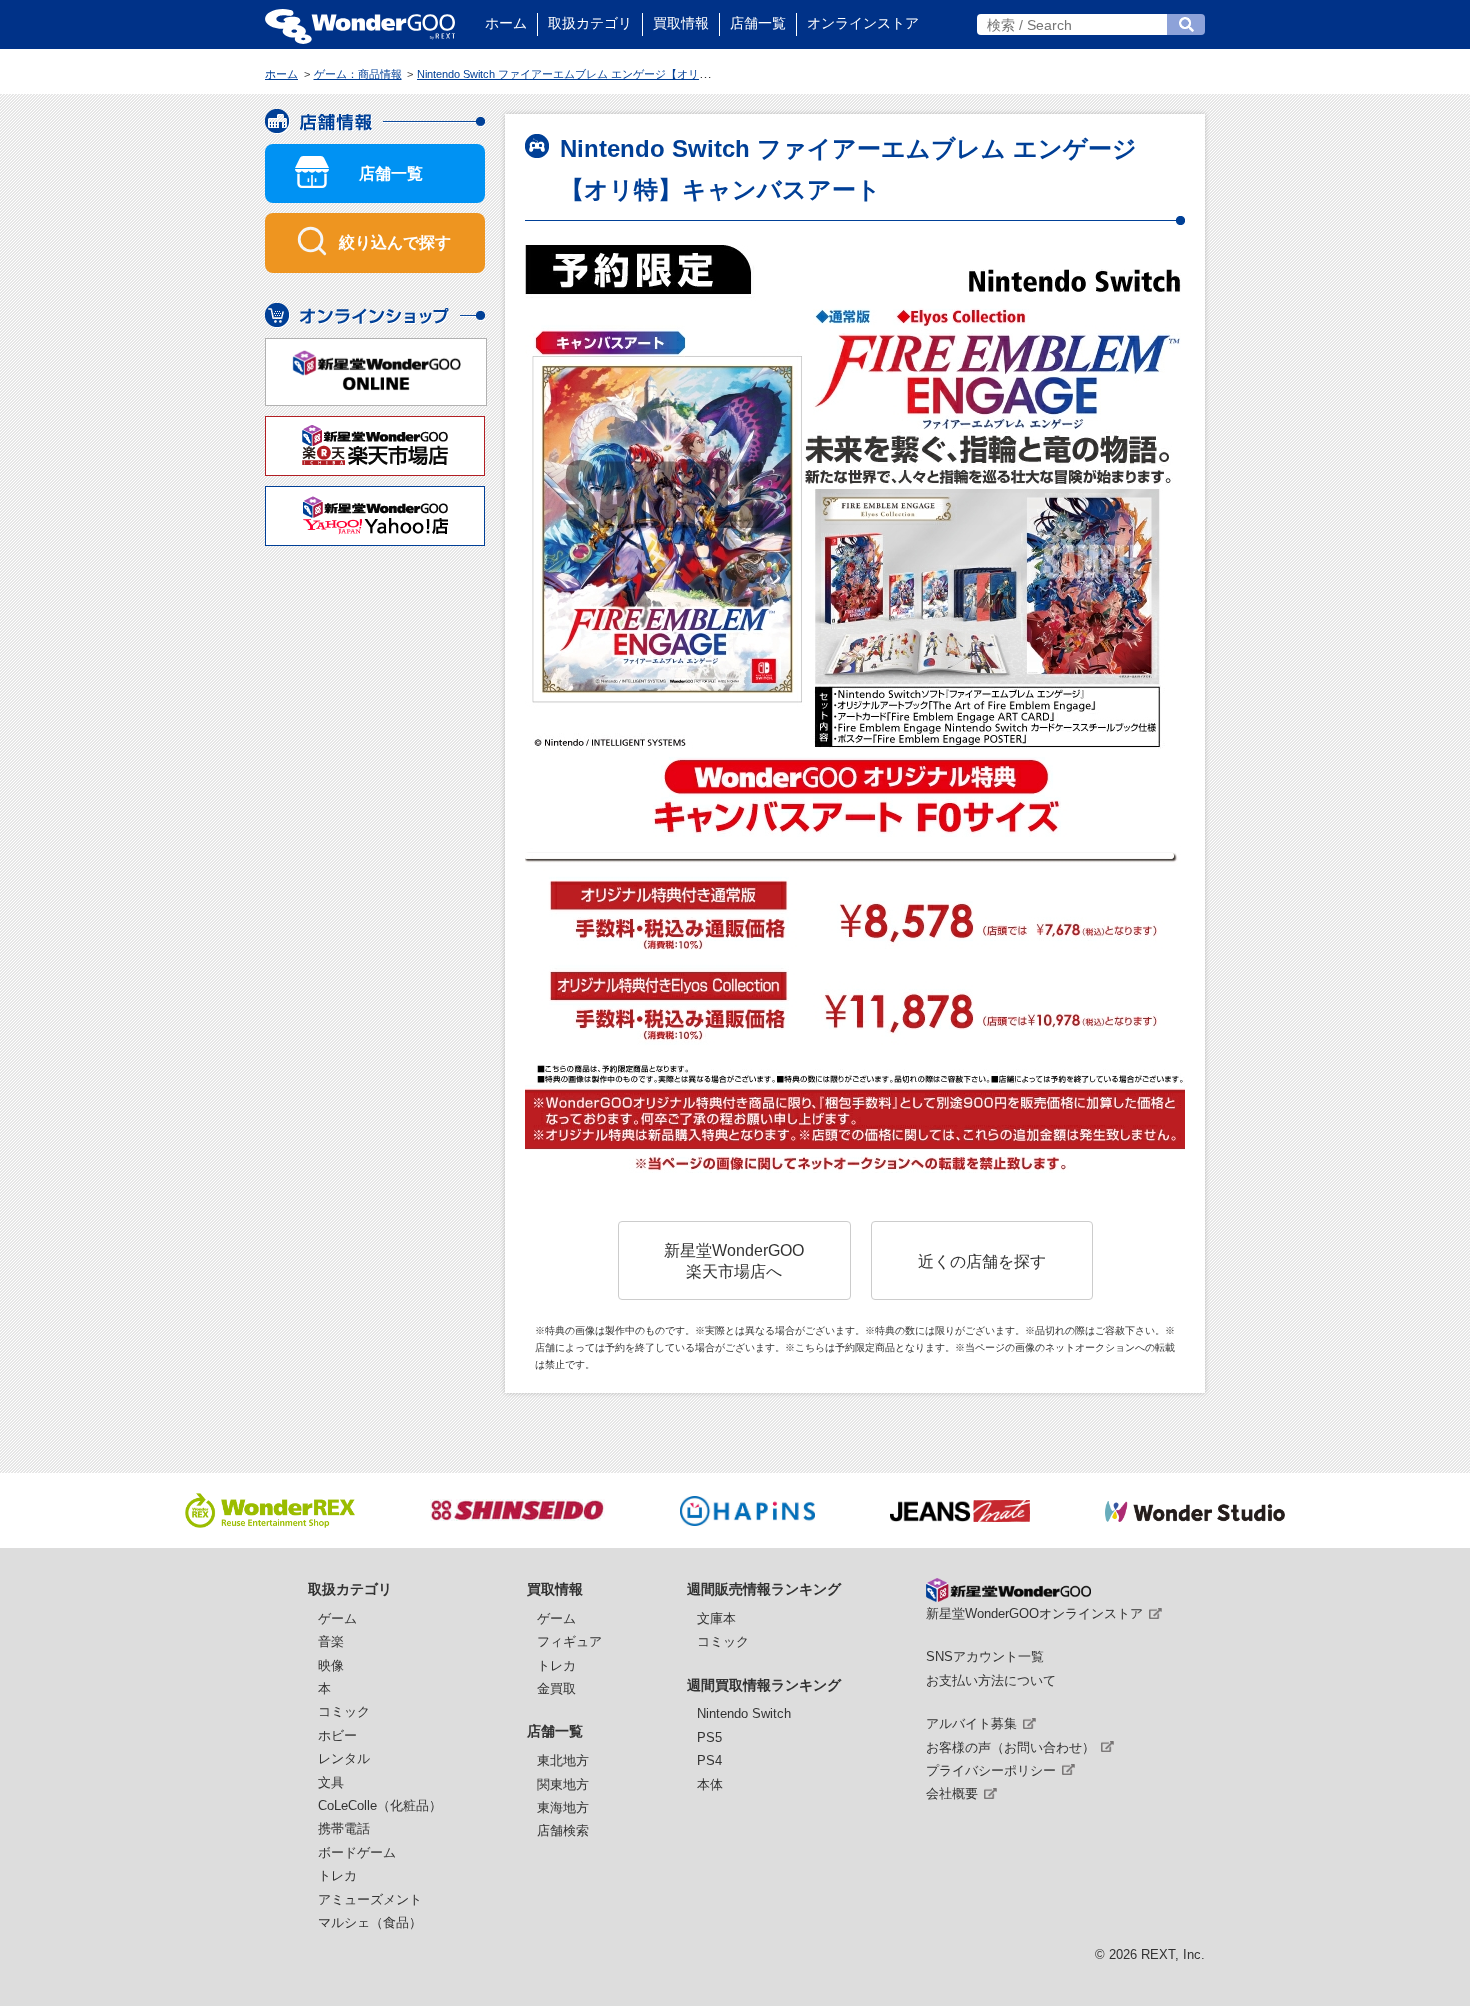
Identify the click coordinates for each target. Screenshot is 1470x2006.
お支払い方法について (991, 1680)
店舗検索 (563, 1830)
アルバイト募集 (971, 1723)
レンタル (344, 1758)
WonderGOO (360, 24)
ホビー (337, 1735)
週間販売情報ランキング (764, 1589)
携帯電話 (344, 1828)
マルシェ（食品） (370, 1922)
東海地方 (563, 1807)
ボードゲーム (357, 1852)
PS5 (709, 1737)
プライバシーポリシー (991, 1770)
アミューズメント (370, 1899)
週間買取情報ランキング (764, 1685)
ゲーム (337, 1618)
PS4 (709, 1760)
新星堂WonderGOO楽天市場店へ (734, 1260)
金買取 (556, 1688)
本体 (710, 1784)
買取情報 (681, 23)
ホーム (506, 23)
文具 (331, 1782)
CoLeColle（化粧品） (380, 1805)
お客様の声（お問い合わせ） (1010, 1747)
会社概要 (952, 1793)
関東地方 (563, 1784)
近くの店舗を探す (982, 1261)
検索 (1186, 24)
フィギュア (569, 1641)
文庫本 (716, 1618)
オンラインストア (863, 23)
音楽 (331, 1641)
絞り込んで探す (395, 242)
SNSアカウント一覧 (985, 1656)
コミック (344, 1711)
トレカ (337, 1875)
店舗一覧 (758, 23)
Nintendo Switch (744, 1713)
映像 (331, 1665)
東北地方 (563, 1760)
